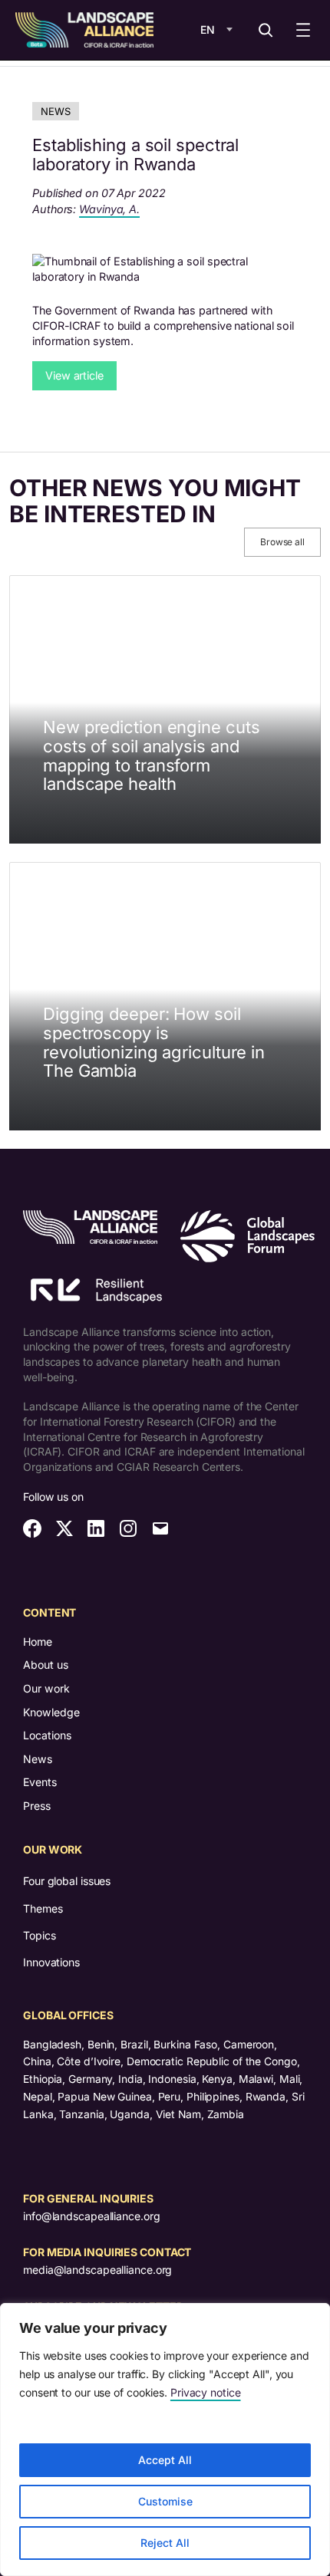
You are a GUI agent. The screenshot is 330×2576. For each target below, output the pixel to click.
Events (40, 1782)
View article (74, 375)
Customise (165, 2501)
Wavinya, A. (109, 209)
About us (46, 1665)
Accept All (165, 2460)
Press (37, 1806)
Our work (46, 1688)
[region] (165, 2439)
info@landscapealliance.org (91, 2216)
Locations (47, 1735)
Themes (43, 1908)
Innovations (51, 1962)
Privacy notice (206, 2392)
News (56, 111)
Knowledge (51, 1712)
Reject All (165, 2543)
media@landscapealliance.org (97, 2270)
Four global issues (67, 1881)
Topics (39, 1935)
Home (38, 1642)
